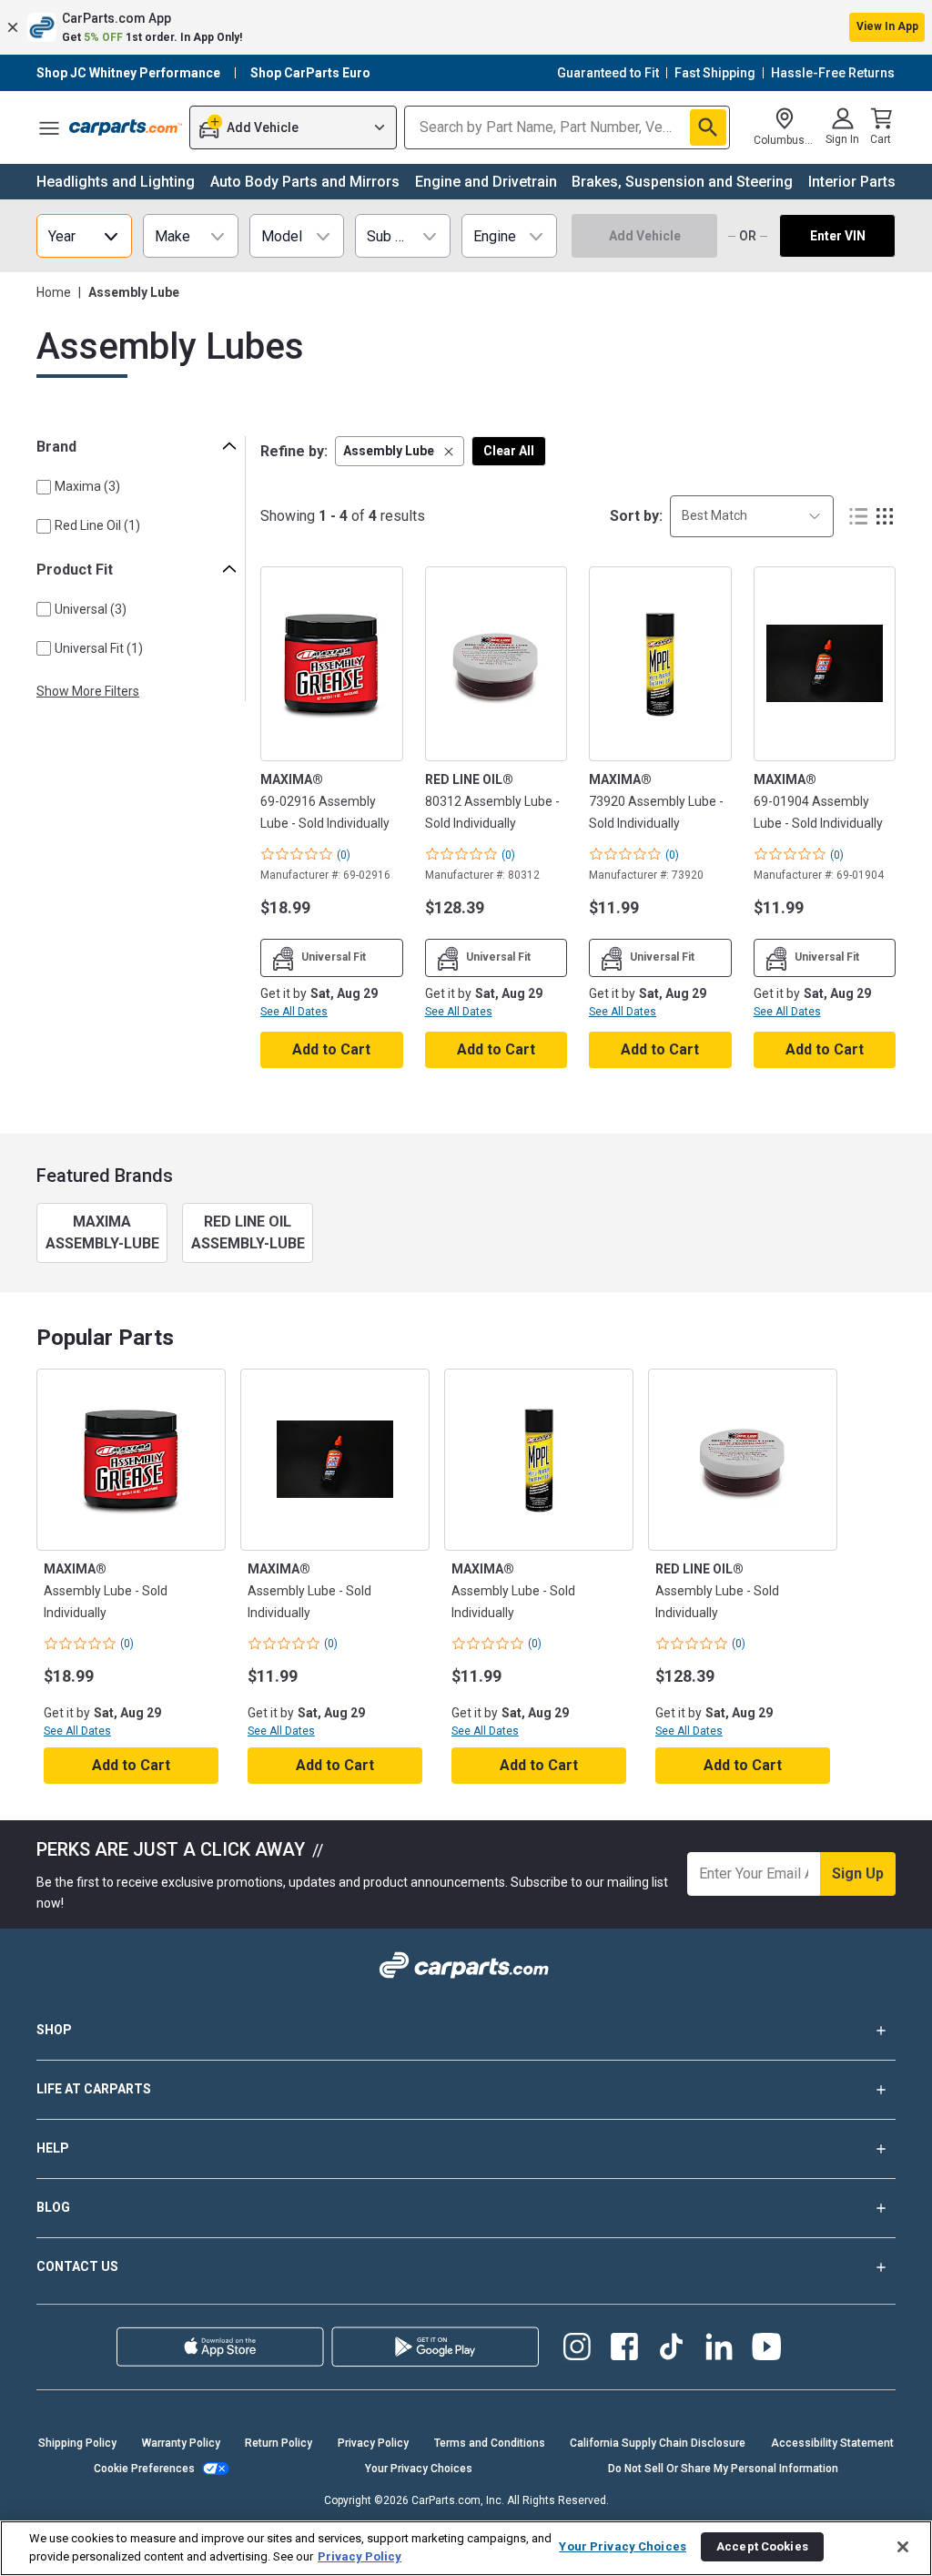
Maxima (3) (87, 486)
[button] (466, 27)
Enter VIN (838, 236)
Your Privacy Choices (419, 2469)
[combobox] (752, 516)
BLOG (53, 2207)
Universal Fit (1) (99, 648)
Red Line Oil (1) (97, 525)
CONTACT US (77, 2266)
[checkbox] (44, 487)
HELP (53, 2148)
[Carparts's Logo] (126, 127)
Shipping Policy (77, 2443)
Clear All (509, 451)
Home (54, 292)
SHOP (54, 2030)
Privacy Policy (373, 2443)
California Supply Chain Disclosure (658, 2443)
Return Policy (279, 2443)
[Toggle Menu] (49, 127)
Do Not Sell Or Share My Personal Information (723, 2469)
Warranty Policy (181, 2443)
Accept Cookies (762, 2546)
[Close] (903, 2547)
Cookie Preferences (144, 2469)
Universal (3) (91, 609)
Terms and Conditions (490, 2443)
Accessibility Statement (832, 2443)
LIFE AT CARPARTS (94, 2089)
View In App (887, 26)
